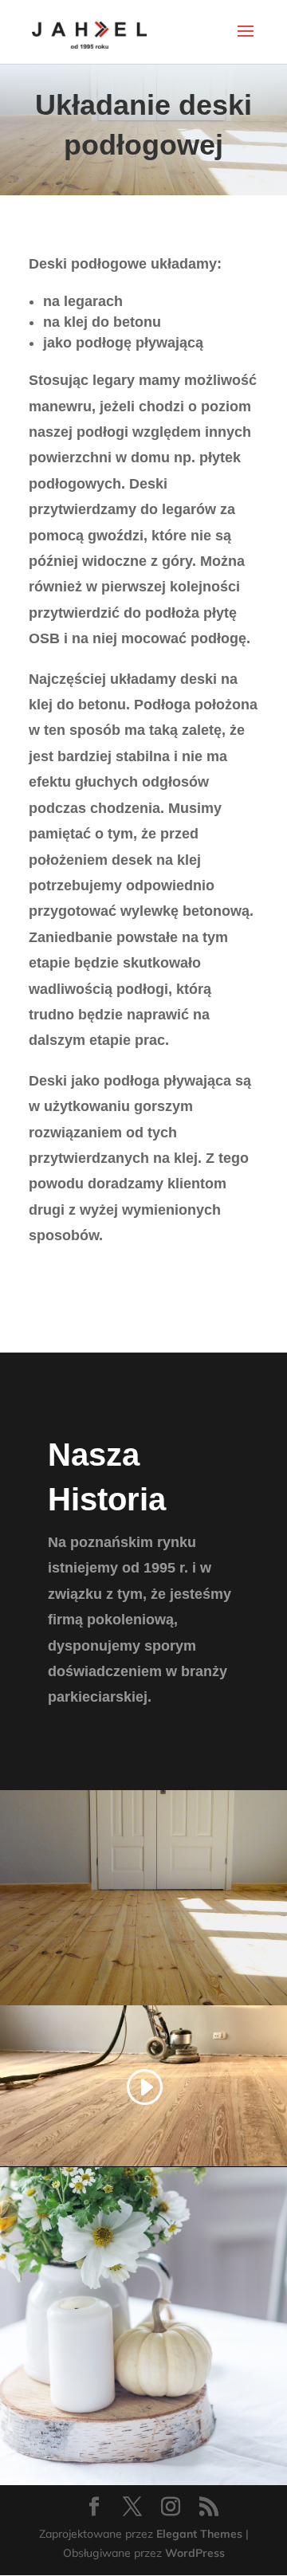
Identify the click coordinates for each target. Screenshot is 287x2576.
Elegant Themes (199, 2534)
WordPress (195, 2553)
